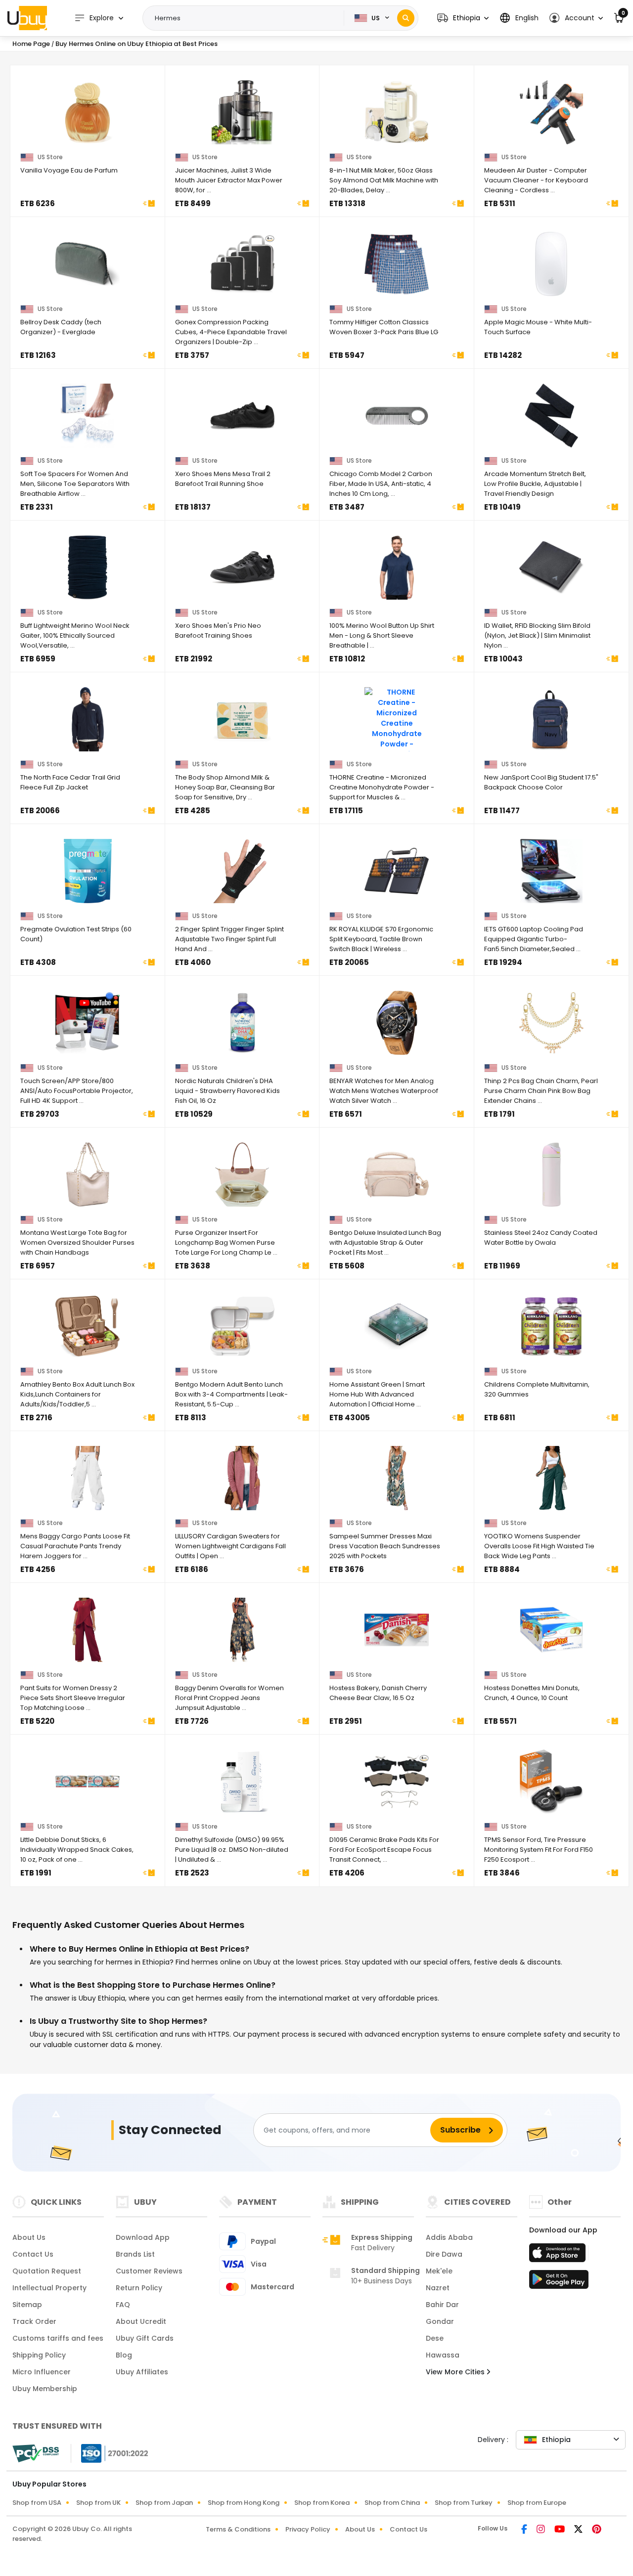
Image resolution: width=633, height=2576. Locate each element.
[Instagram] (542, 2530)
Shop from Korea (322, 2503)
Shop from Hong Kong (244, 2503)
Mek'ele (439, 2271)
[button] (463, 18)
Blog (124, 2355)
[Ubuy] (27, 18)
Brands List (135, 2254)
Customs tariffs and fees (58, 2338)
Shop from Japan (164, 2503)
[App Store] (559, 2256)
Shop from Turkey (464, 2503)
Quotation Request (47, 2271)
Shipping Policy (39, 2355)
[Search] (406, 18)
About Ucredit (141, 2321)
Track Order (34, 2321)
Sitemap (27, 2305)
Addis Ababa (449, 2237)
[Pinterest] (597, 2530)
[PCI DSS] (36, 2453)
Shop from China (392, 2503)
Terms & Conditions (238, 2529)
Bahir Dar (442, 2305)
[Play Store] (559, 2282)
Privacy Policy (308, 2529)
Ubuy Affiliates (142, 2372)
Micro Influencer (42, 2372)
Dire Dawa (444, 2254)
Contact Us (33, 2254)
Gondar (440, 2321)
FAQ (123, 2305)
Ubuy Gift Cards (145, 2338)
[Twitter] (579, 2530)
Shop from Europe (537, 2503)
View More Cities (456, 2372)
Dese (435, 2338)
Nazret (438, 2288)
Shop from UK (98, 2503)
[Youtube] (560, 2530)
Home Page (31, 44)
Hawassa (443, 2355)
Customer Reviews (149, 2271)
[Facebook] (525, 2530)
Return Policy (139, 2288)
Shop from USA (37, 2503)
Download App (143, 2237)
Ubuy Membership (45, 2389)
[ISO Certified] (110, 2453)
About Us (29, 2237)
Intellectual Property (49, 2288)
